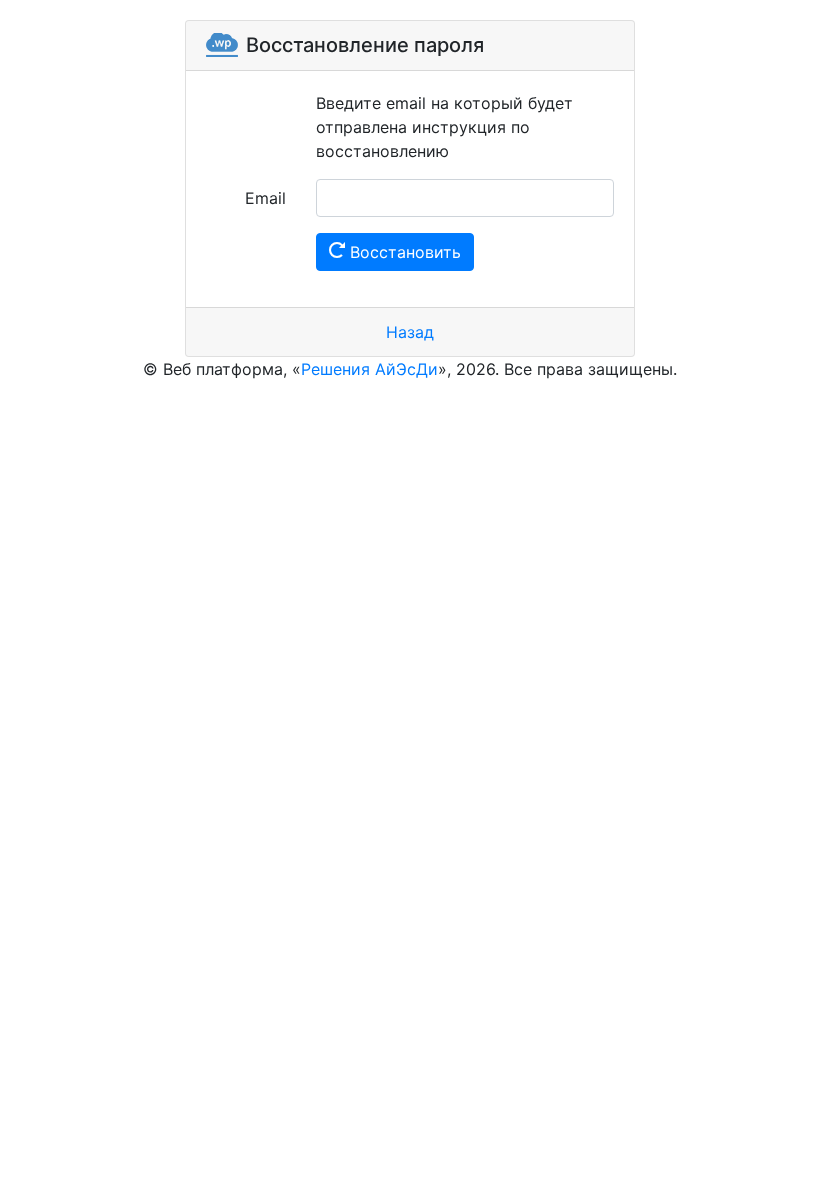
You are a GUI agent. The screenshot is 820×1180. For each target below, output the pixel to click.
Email (265, 198)
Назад (410, 332)
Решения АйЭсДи (369, 369)
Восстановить (403, 252)
